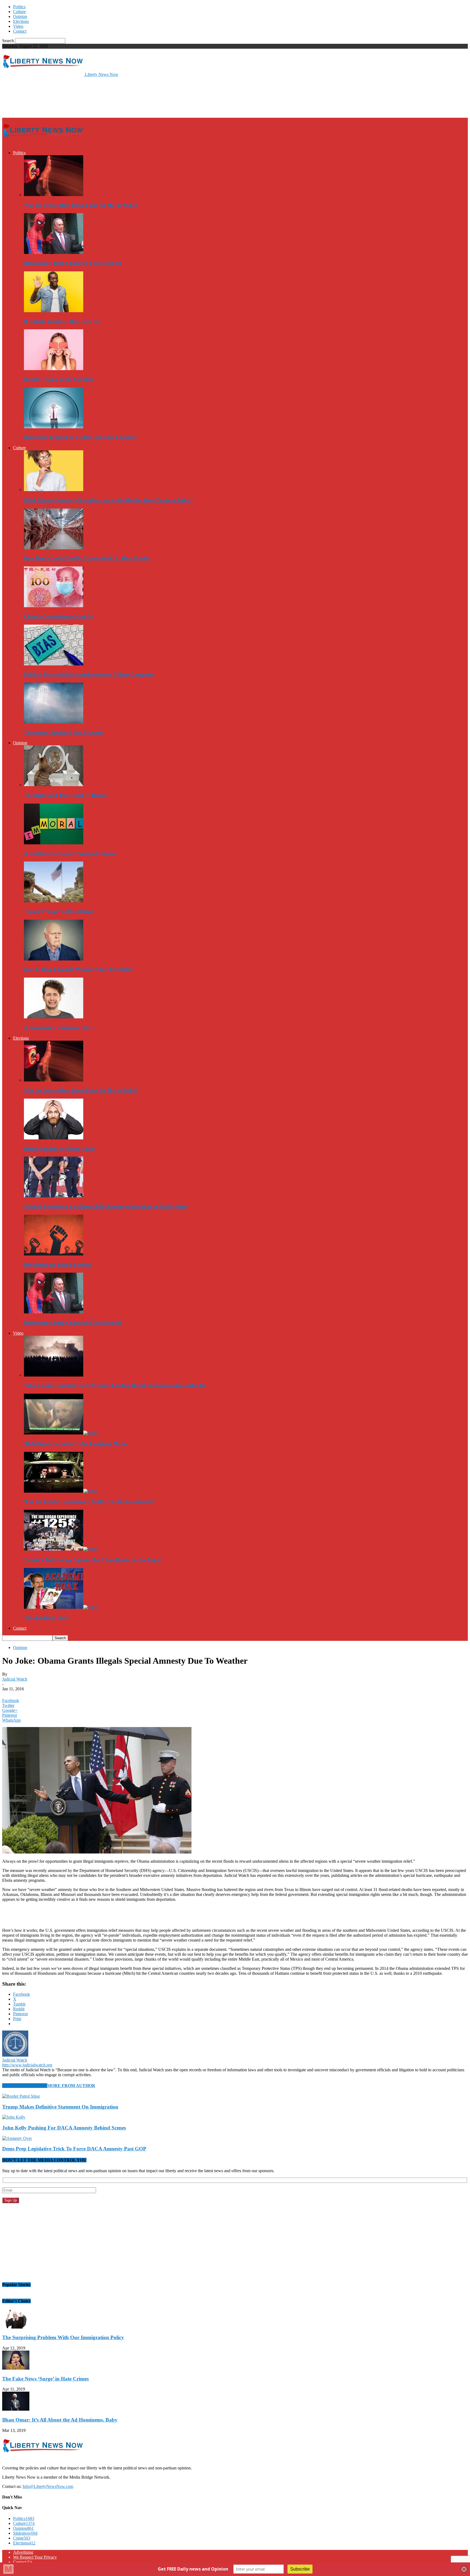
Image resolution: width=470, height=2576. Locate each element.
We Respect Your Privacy (35, 2557)
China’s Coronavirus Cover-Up (59, 616)
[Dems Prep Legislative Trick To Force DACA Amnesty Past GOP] (17, 2138)
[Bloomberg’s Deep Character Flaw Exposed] (54, 252)
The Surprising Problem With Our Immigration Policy (63, 2337)
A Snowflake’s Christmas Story (59, 1027)
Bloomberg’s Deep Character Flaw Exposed (73, 263)
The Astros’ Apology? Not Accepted (63, 732)
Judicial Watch (15, 1679)
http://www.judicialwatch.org (27, 2065)
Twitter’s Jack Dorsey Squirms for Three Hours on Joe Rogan (93, 1560)
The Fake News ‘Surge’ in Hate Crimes (45, 2379)
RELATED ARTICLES (25, 2086)
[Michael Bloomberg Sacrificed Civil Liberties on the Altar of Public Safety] (54, 1196)
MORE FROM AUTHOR (71, 2086)
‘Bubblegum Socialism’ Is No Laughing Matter (76, 1444)
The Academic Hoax (47, 1618)
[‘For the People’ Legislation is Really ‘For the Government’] (61, 1491)
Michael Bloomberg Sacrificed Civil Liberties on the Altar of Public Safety (106, 1206)
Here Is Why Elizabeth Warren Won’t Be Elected (78, 969)
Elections (21, 21)
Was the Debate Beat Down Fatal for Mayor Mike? (81, 205)
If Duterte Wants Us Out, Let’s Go (62, 321)
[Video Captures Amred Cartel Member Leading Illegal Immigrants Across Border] (54, 1375)
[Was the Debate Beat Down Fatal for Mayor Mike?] (54, 195)
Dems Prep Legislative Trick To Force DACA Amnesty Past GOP (74, 2149)
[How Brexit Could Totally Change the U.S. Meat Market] (54, 548)
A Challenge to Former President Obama (70, 853)
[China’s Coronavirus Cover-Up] (54, 606)
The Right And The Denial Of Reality (66, 795)
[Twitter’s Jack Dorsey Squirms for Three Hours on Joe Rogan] (61, 1549)
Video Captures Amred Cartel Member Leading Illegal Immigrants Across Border (115, 1385)
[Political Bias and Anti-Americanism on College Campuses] (54, 664)
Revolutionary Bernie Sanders (58, 1265)
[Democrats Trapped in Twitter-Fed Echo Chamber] (54, 427)
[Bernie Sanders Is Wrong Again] (54, 1138)
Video (18, 26)
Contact (20, 31)
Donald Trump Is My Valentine (59, 379)
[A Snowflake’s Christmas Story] (54, 1017)
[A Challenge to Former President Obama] (54, 843)
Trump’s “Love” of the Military (59, 911)
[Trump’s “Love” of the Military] (54, 901)
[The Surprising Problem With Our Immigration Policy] (16, 2327)
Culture (19, 12)
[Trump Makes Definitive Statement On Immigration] (21, 2096)
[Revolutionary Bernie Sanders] (54, 1254)
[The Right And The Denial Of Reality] (54, 785)
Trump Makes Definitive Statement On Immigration (60, 2107)
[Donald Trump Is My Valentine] (54, 369)
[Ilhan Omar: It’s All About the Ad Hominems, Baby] (16, 2409)
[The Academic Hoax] (61, 1607)
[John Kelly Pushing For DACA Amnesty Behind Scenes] (14, 2117)
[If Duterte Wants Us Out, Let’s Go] (54, 311)
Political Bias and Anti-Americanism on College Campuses (89, 674)
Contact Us (23, 2562)
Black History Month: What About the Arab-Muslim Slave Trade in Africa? (108, 500)
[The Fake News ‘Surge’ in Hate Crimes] (16, 2368)
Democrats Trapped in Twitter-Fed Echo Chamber (80, 437)
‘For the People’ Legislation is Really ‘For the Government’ (90, 1501)
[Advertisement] (101, 97)
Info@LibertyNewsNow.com (48, 2486)
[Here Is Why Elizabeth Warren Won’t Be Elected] (54, 959)
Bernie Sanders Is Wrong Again (59, 1148)
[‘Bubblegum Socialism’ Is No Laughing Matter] (61, 1433)
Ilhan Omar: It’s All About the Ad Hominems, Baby (60, 2420)
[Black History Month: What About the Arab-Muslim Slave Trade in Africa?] (54, 490)
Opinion (20, 16)
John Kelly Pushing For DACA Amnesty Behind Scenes (64, 2128)
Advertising (23, 2552)
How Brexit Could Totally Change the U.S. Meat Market (87, 558)
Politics (19, 7)
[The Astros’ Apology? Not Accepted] (54, 722)
